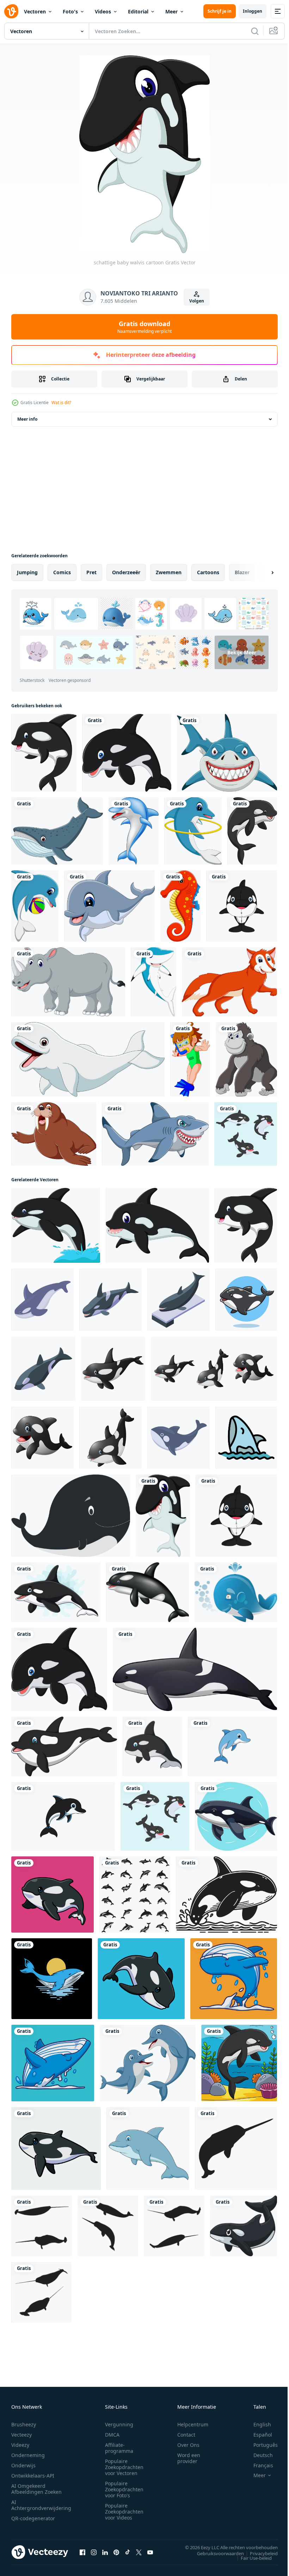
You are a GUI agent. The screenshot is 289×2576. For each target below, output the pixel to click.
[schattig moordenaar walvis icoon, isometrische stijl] (43, 1369)
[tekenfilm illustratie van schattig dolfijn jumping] (148, 2148)
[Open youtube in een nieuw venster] (150, 2552)
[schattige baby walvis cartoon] (163, 1516)
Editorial (138, 11)
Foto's (70, 11)
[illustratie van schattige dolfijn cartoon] (193, 831)
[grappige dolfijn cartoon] (134, 831)
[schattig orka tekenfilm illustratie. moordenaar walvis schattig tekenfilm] (152, 1746)
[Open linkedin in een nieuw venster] (105, 2552)
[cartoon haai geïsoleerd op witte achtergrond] (155, 1134)
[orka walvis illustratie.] (226, 1895)
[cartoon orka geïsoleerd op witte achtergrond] (147, 1592)
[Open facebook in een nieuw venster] (82, 2552)
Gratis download (144, 327)
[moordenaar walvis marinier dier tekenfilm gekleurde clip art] (244, 2226)
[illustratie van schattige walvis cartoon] (56, 1225)
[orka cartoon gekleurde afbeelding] (239, 2063)
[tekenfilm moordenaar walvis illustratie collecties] (214, 1369)
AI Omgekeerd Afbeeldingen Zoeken (36, 2489)
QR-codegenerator (33, 2518)
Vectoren (35, 11)
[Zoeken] (255, 31)
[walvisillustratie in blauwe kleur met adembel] (236, 1592)
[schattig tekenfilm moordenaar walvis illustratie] (71, 1516)
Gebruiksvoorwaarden (215, 2553)
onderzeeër (126, 572)
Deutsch (258, 2455)
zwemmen (169, 572)
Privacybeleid (259, 2553)
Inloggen (253, 11)
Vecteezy (21, 2435)
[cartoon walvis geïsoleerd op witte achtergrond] (57, 831)
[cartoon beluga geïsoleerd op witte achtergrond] (88, 1059)
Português (260, 2445)
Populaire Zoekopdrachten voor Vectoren (124, 2467)
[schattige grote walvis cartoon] (157, 1225)
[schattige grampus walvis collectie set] (246, 1134)
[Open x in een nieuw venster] (139, 2552)
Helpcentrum (193, 2424)
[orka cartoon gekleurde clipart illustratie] (252, 831)
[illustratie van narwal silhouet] (236, 2148)
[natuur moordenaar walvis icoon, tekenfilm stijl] (179, 1438)
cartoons (208, 572)
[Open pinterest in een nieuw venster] (116, 2552)
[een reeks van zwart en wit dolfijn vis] (135, 1895)
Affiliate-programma (119, 2448)
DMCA (112, 2435)
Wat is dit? (61, 403)
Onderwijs (23, 2465)
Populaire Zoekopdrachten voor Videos (124, 2512)
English (257, 2424)
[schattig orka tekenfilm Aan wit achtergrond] (236, 1816)
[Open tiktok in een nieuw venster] (128, 2552)
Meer (171, 11)
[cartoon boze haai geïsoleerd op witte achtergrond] (227, 753)
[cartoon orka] (42, 1438)
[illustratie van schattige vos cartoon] (229, 982)
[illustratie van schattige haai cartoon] (153, 982)
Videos (103, 11)
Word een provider (189, 2458)
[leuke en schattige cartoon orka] (64, 1746)
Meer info (27, 419)
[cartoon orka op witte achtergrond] (127, 753)
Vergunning (119, 2424)
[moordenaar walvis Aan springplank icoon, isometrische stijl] (179, 1300)
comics (62, 572)
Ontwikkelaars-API (33, 2476)
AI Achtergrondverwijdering (41, 2505)
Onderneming (28, 2455)
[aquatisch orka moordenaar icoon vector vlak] (246, 1438)
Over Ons (188, 2445)
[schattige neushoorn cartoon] (68, 982)
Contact (186, 2435)
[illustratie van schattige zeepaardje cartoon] (180, 906)
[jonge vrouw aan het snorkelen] (190, 1059)
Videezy (20, 2445)
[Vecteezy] (11, 11)
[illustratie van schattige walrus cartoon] (54, 1134)
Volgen (197, 301)
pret (91, 572)
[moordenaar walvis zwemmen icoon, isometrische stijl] (110, 1300)
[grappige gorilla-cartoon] (246, 1059)
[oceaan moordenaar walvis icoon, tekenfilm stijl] (42, 1300)
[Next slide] (261, 572)
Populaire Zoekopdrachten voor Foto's (124, 2489)
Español (257, 2435)
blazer (242, 572)
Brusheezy (24, 2424)
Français (258, 2465)
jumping (27, 572)
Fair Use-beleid (251, 2558)
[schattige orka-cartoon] (44, 753)
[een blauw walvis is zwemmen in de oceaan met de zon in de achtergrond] (52, 1979)
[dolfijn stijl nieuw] (232, 1746)
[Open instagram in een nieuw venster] (94, 2552)
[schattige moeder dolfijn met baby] (148, 2063)
